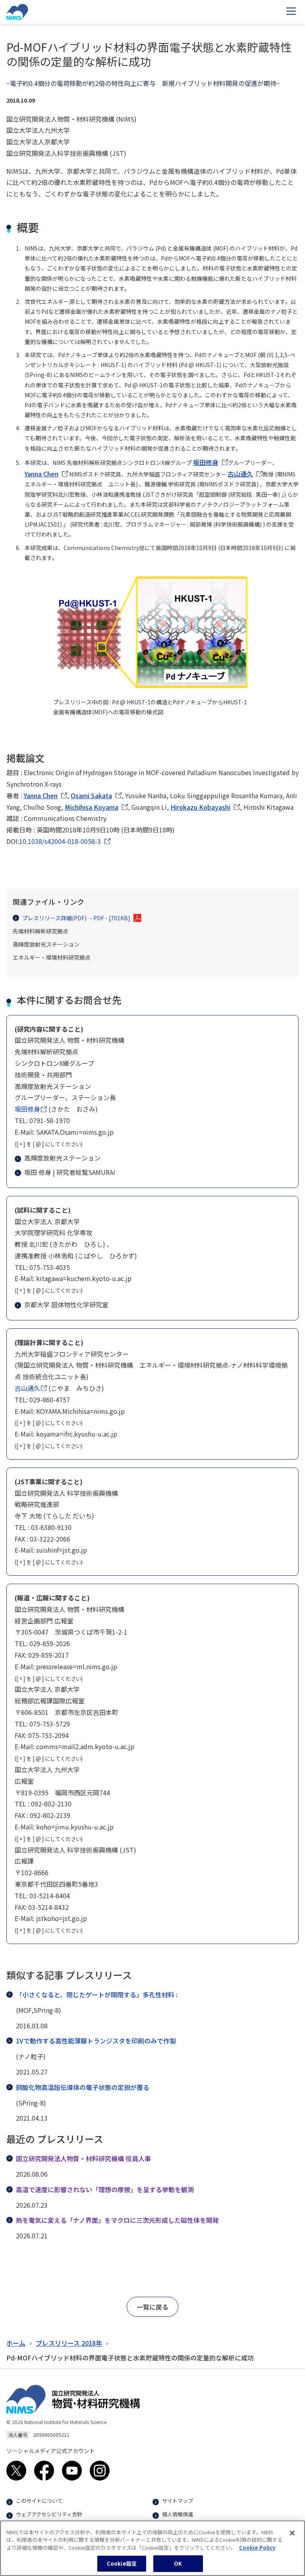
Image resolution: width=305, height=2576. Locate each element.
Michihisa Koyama (92, 807)
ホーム (16, 2343)
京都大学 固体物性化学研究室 (66, 1305)
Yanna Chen (42, 474)
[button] (152, 2307)
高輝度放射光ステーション (62, 1158)
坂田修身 (206, 462)
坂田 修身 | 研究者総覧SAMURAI (70, 1172)
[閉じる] (292, 2533)
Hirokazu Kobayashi (200, 807)
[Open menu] (291, 12)
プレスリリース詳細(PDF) (76, 918)
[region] (152, 2548)
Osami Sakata (91, 795)
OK (178, 2563)
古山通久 (240, 474)
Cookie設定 (122, 2563)
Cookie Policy (257, 2548)
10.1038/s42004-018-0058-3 (60, 841)
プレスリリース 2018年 (69, 2343)
